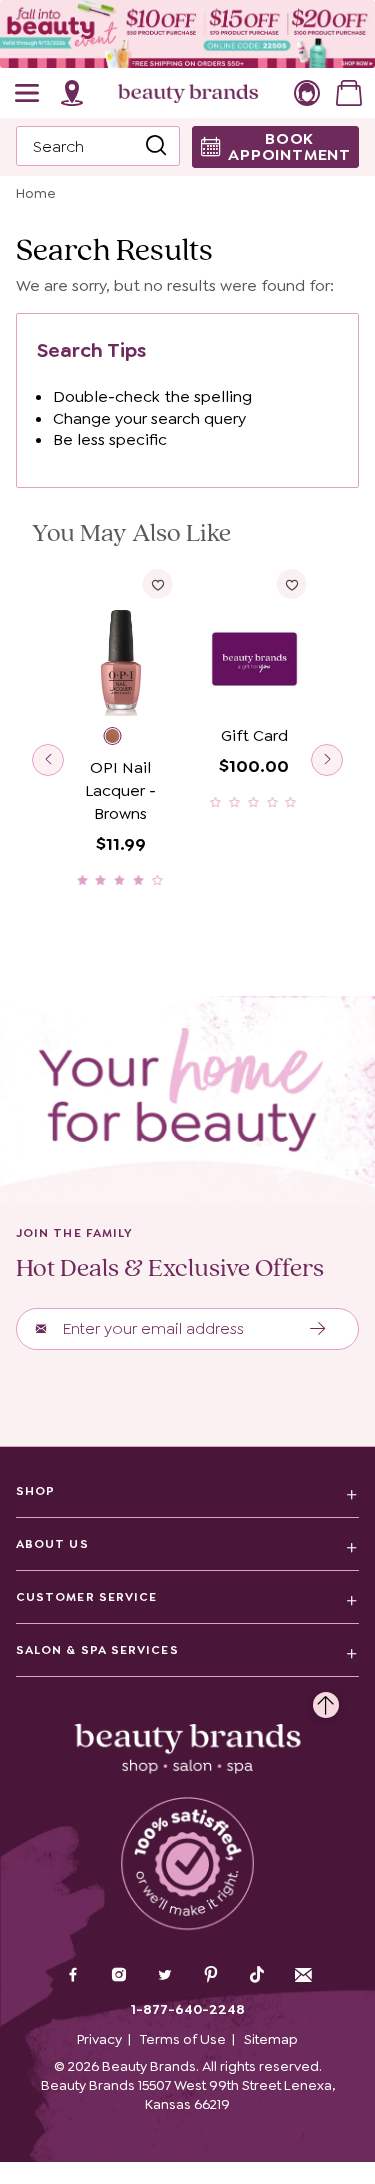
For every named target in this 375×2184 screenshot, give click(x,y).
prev (48, 760)
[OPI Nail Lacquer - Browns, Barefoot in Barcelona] (121, 738)
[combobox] (98, 146)
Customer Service (86, 1597)
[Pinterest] (211, 1977)
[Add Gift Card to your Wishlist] (291, 584)
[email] (303, 1975)
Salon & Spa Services (97, 1650)
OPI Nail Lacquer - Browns (120, 790)
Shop (35, 1491)
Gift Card (254, 735)
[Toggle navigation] (28, 93)
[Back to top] (326, 1700)
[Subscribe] (318, 1329)
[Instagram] (119, 1977)
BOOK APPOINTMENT (289, 146)
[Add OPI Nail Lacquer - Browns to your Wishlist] (158, 584)
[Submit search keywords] (156, 147)
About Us (52, 1544)
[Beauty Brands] (188, 93)
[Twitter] (165, 1977)
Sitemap (271, 2039)
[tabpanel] (187, 615)
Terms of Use (183, 2039)
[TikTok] (257, 1975)
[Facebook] (73, 1977)
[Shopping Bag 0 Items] (349, 93)
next (327, 760)
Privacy (99, 2039)
